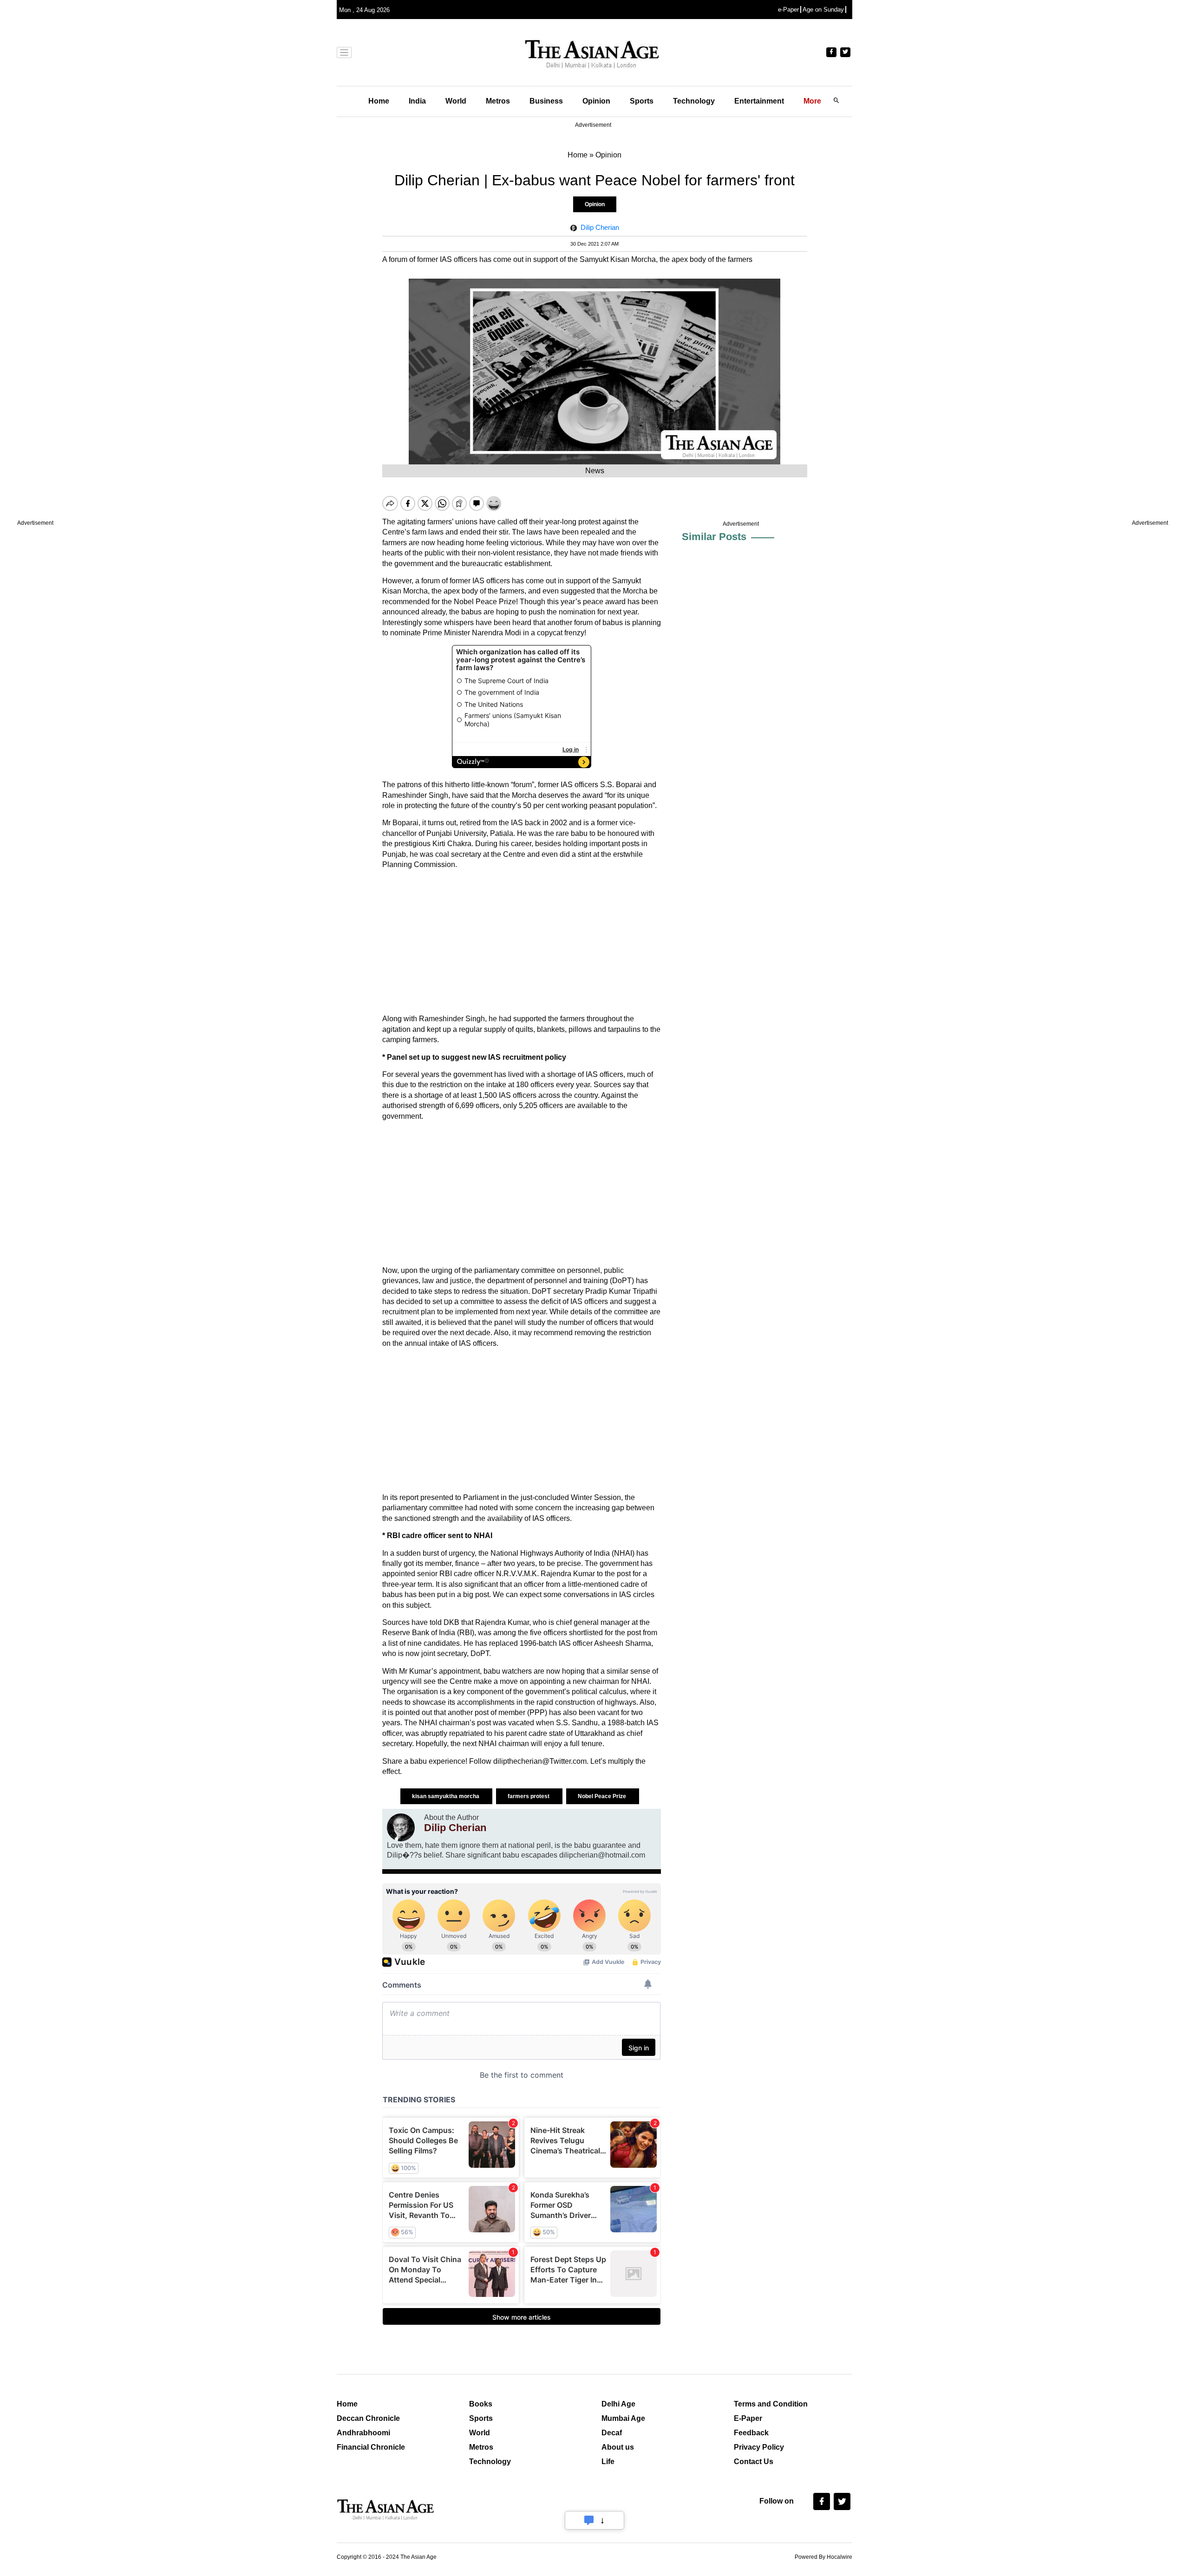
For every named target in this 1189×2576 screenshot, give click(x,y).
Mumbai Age (623, 2418)
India (417, 101)
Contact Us (754, 2462)
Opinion (596, 101)
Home (379, 101)
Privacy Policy (759, 2447)
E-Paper (748, 2418)
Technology (694, 101)
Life (608, 2462)
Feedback (751, 2433)
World (456, 101)
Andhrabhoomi (363, 2433)
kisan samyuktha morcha (446, 1796)
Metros (498, 101)
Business (546, 101)
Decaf (612, 2433)
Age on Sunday (823, 10)
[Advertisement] (522, 942)
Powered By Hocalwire (823, 2557)
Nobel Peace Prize (603, 1796)
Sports (642, 101)
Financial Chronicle (371, 2447)
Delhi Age (618, 2404)
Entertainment (759, 101)
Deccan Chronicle (368, 2418)
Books (481, 2404)
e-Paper (788, 10)
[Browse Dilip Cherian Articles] (401, 1827)
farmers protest (529, 1796)
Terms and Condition (771, 2404)
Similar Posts (714, 537)
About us (618, 2447)
